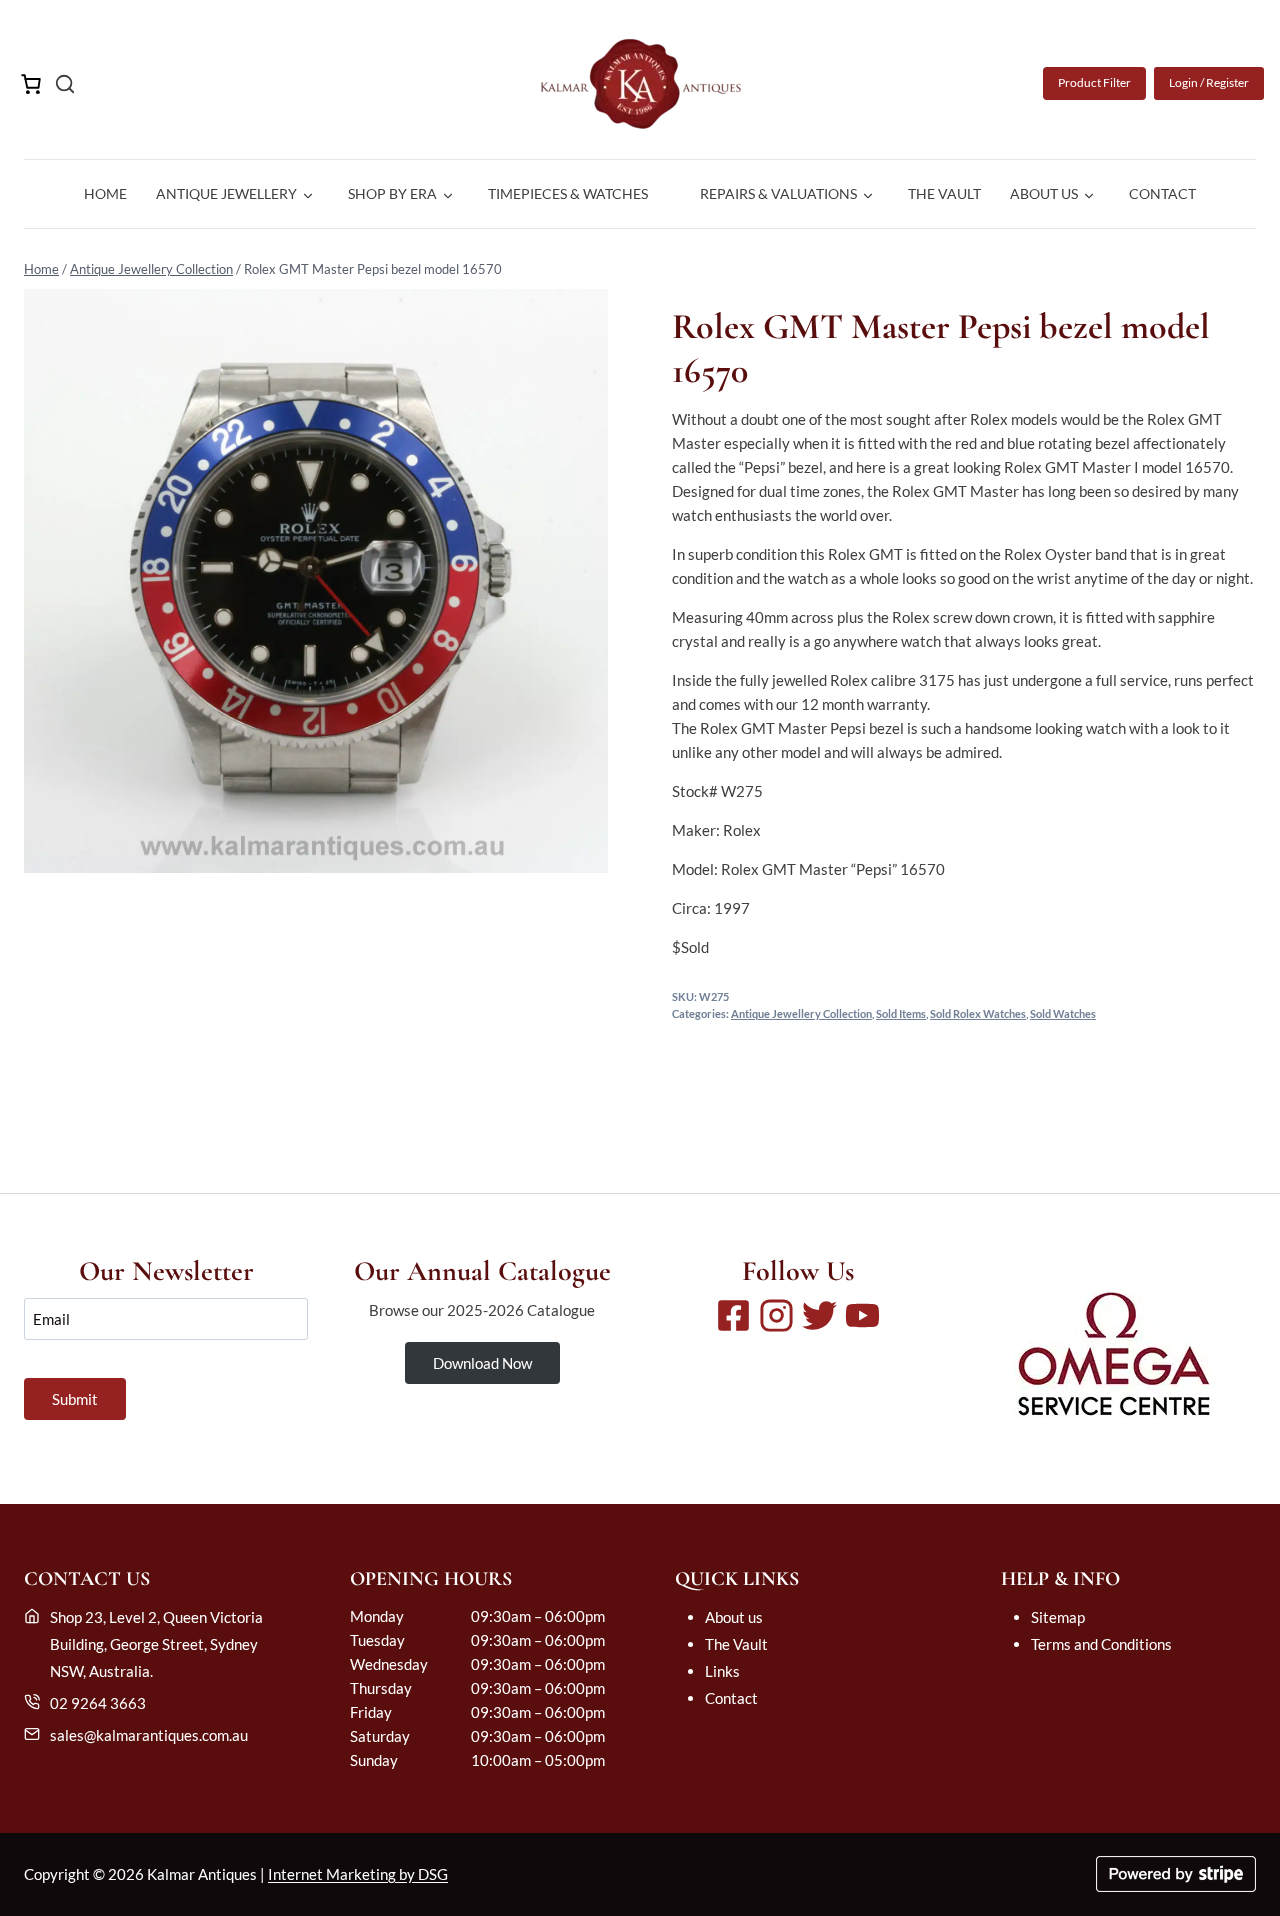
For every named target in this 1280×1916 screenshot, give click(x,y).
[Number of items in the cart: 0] (31, 84)
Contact (1162, 193)
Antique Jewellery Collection (151, 269)
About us (734, 1617)
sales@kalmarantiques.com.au (149, 1735)
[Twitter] (819, 1315)
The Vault (944, 193)
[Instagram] (776, 1315)
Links (722, 1671)
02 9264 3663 (98, 1703)
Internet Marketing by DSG (358, 1874)
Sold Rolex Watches (978, 1014)
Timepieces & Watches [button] (568, 193)
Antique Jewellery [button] (226, 193)
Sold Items (901, 1014)
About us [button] (1044, 193)
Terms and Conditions (1101, 1644)
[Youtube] (862, 1315)
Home (105, 193)
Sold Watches (1063, 1014)
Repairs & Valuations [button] (778, 193)
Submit (75, 1399)
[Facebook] (733, 1315)
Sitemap (1058, 1617)
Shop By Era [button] (392, 193)
